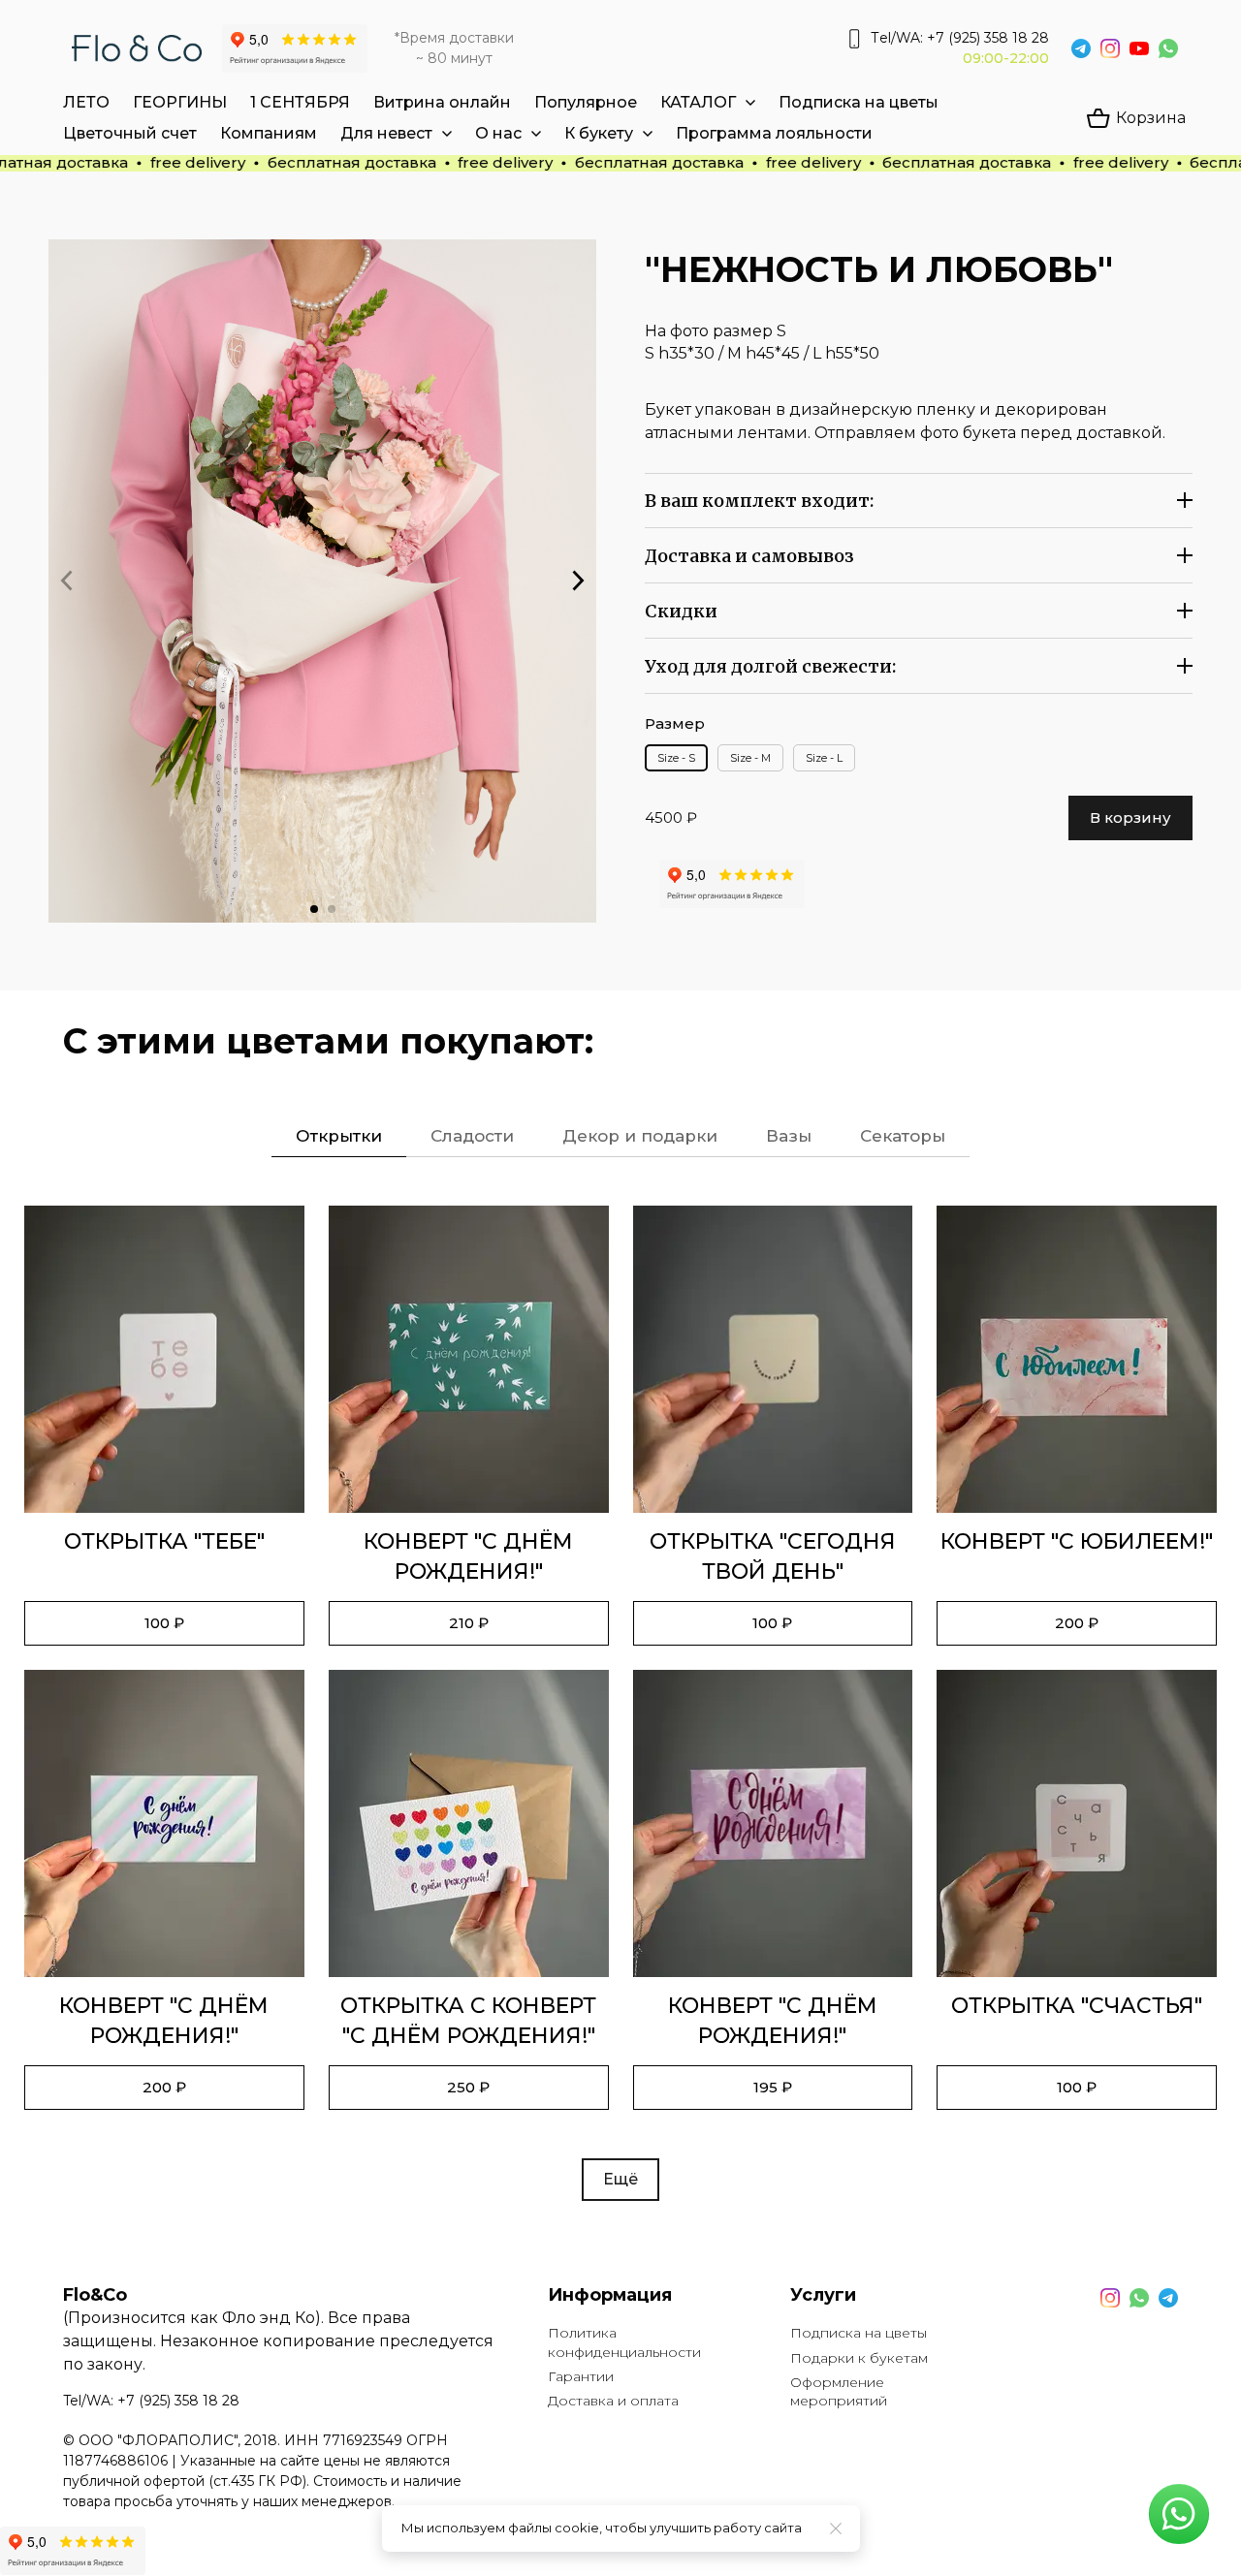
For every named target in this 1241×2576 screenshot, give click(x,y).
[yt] (1139, 48)
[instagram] (1110, 48)
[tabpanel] (620, 1703)
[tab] (339, 1136)
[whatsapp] (1168, 48)
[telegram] (1081, 48)
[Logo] (137, 48)
